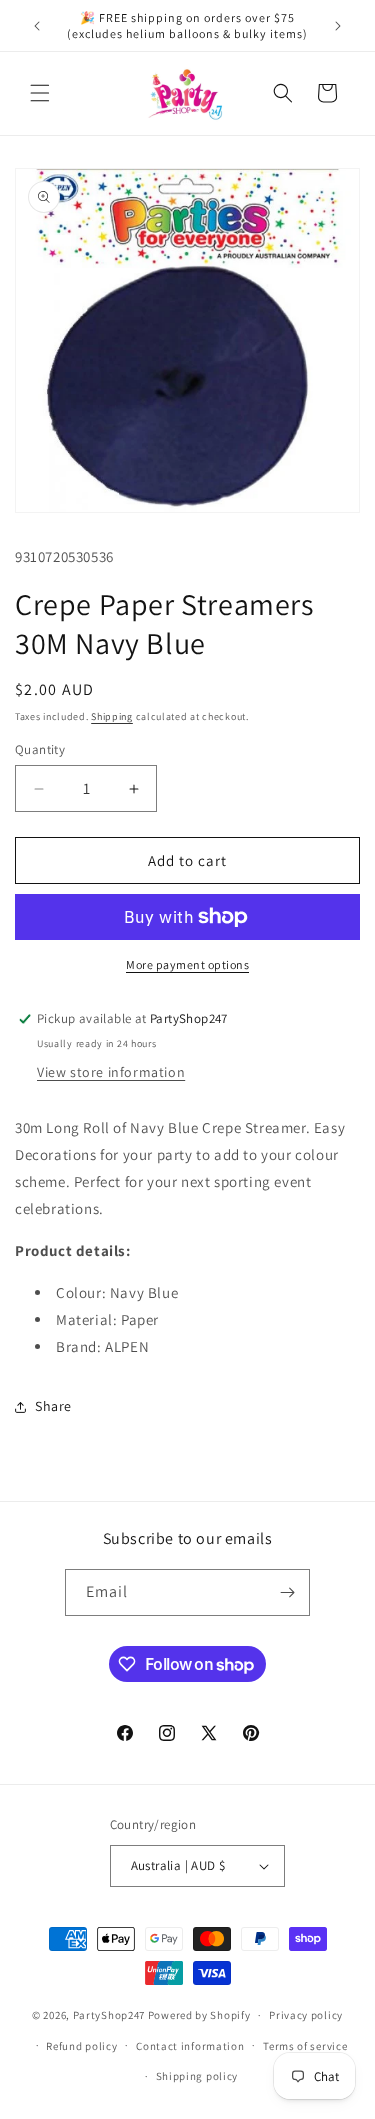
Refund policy (81, 2046)
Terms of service (305, 2046)
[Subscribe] (287, 1592)
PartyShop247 (109, 2015)
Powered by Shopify (199, 2015)
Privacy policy (306, 2015)
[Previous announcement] (37, 26)
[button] (40, 93)
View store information (111, 1072)
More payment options (187, 964)
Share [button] (53, 1406)
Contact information (190, 2046)
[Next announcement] (338, 26)
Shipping (112, 716)
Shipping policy (197, 2076)
